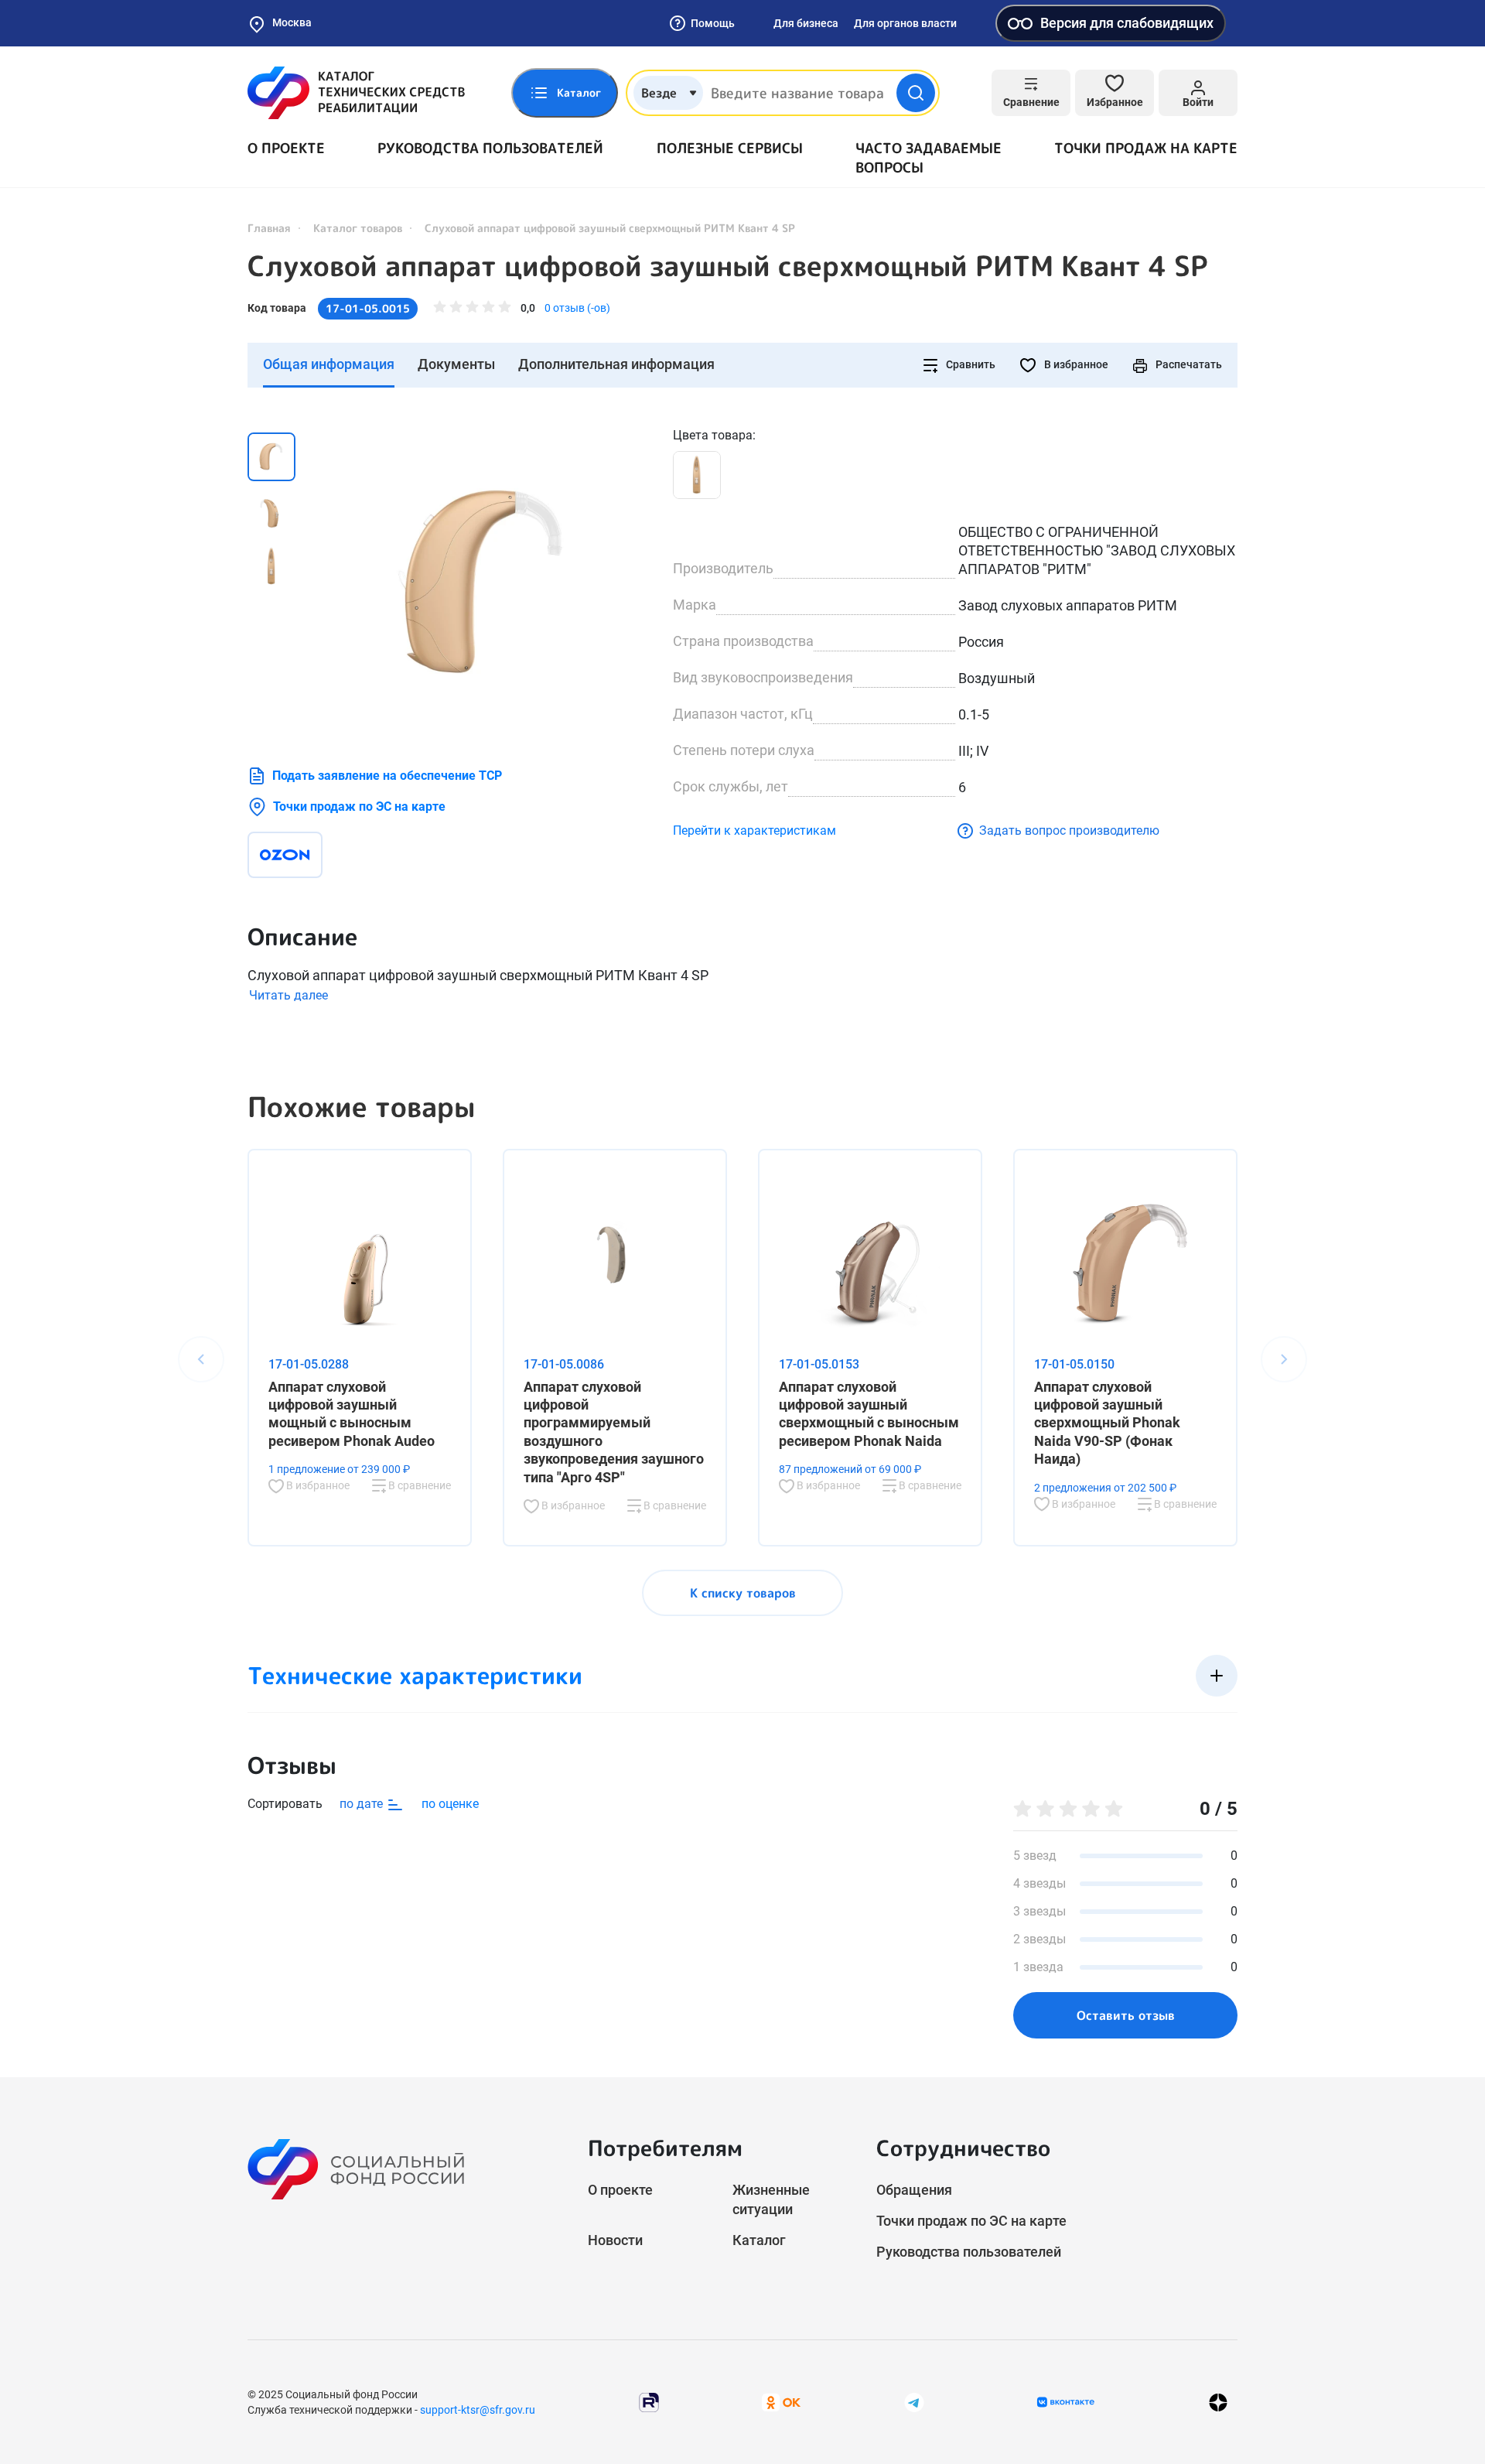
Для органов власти (905, 23)
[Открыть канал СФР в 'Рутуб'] (649, 2401)
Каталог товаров (358, 228)
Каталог (759, 2240)
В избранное (1075, 364)
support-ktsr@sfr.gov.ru (478, 2410)
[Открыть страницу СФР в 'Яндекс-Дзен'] (1218, 2402)
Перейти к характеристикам (754, 830)
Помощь (713, 23)
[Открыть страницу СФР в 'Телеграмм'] (914, 2401)
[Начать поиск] (916, 93)
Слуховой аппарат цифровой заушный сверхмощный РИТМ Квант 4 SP (728, 266)
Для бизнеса (806, 23)
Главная (269, 228)
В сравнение (418, 1485)
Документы (456, 364)
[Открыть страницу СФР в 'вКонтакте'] (1066, 2402)
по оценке (450, 1804)
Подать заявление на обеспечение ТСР (387, 776)
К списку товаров (743, 1593)
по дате (363, 1804)
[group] (487, 581)
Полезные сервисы (730, 148)
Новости (615, 2240)
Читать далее (288, 995)
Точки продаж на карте (1146, 148)
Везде (659, 93)
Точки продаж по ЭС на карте (359, 807)
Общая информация (329, 364)
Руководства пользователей (490, 148)
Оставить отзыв (1126, 2015)
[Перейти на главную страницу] (356, 93)
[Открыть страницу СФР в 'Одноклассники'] (781, 2401)
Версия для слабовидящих (1127, 23)
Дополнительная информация (616, 364)
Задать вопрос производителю (1069, 830)
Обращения (914, 2190)
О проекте (286, 148)
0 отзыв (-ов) (577, 308)
